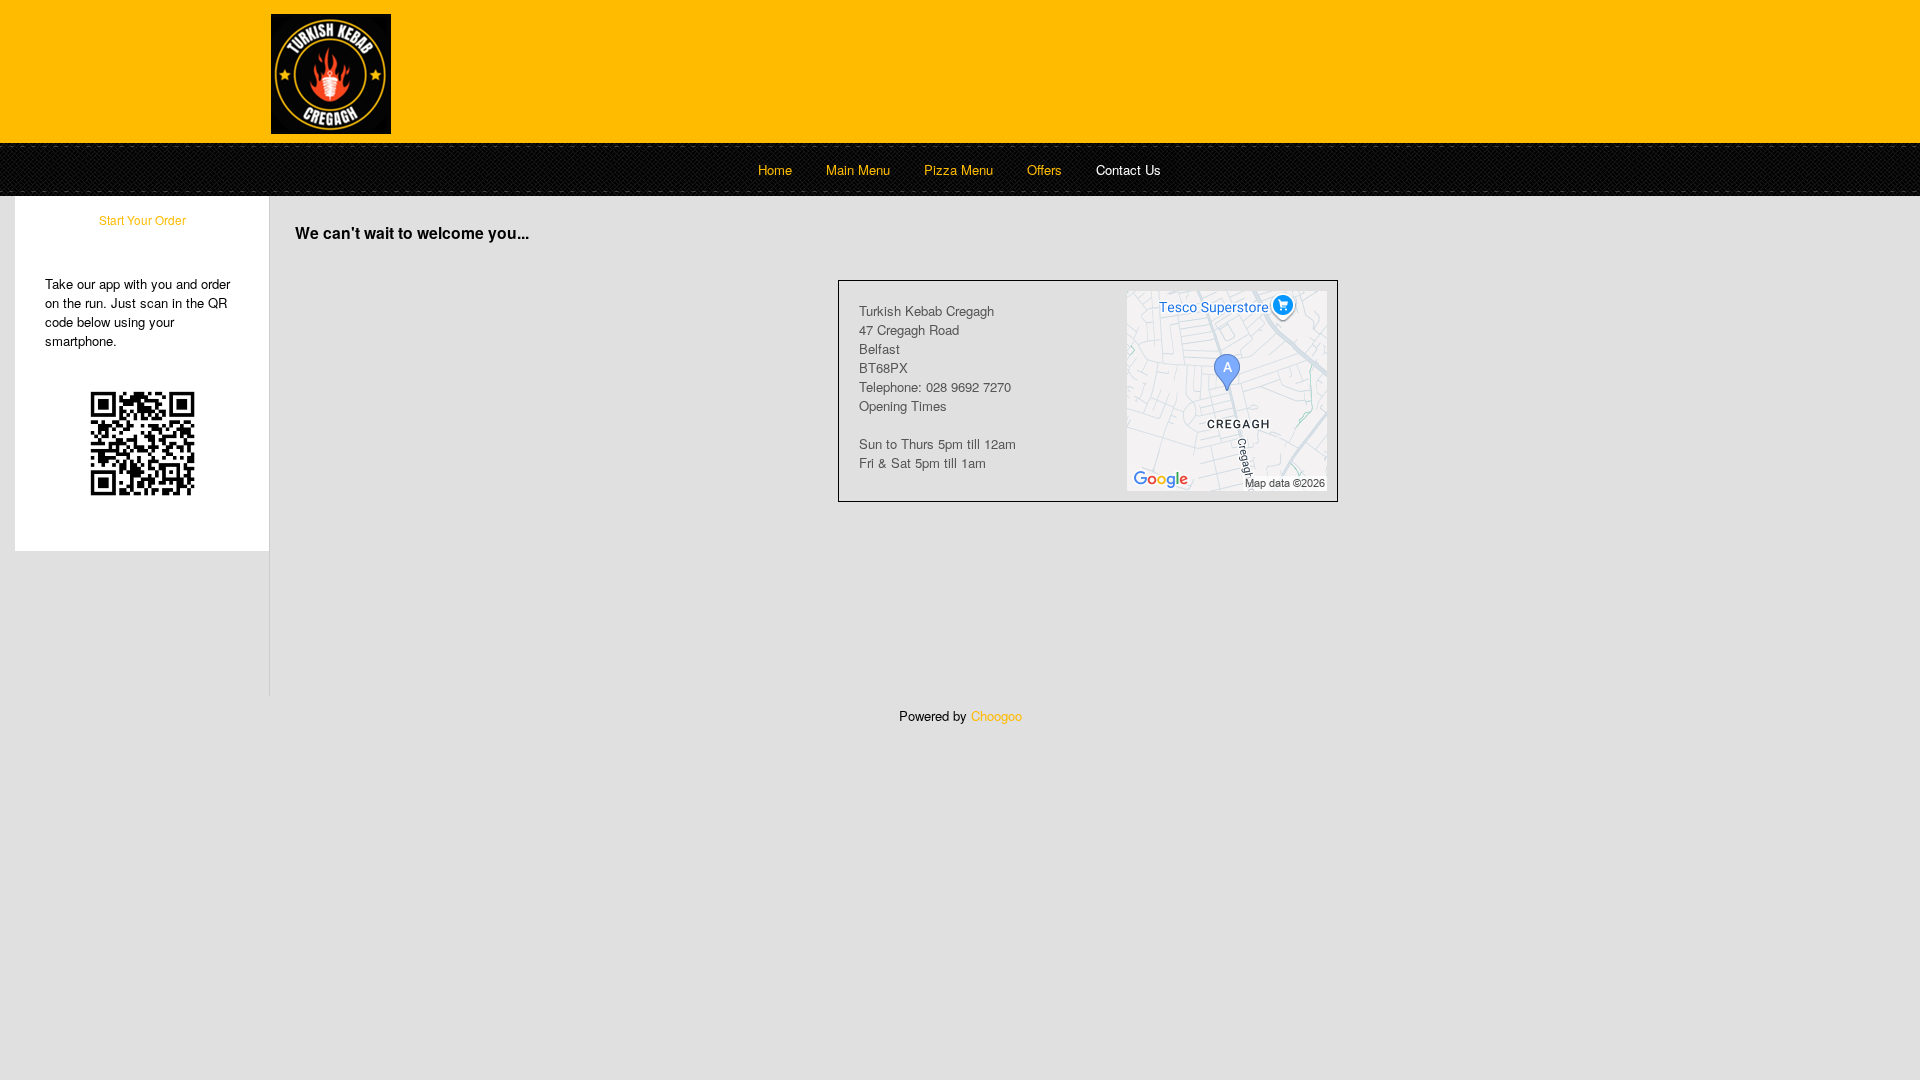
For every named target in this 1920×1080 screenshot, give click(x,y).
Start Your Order (142, 219)
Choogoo (996, 715)
